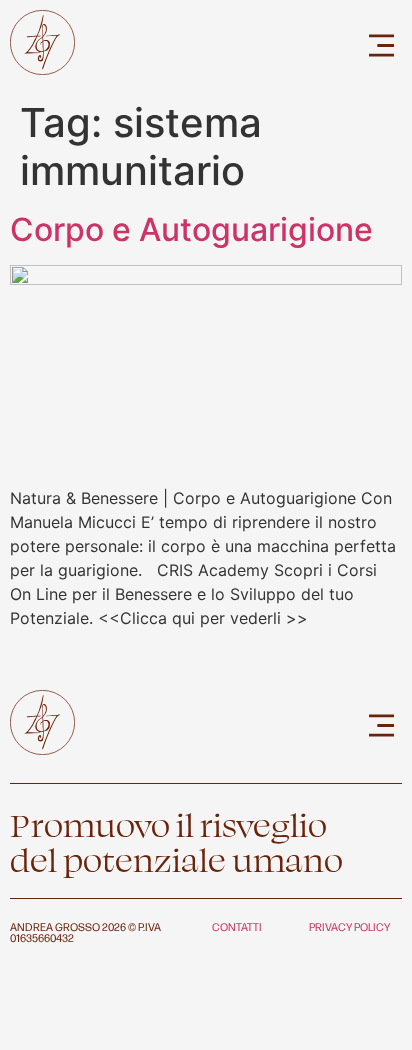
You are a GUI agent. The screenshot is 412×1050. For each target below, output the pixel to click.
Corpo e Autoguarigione (191, 229)
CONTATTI (237, 926)
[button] (382, 45)
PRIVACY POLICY (349, 926)
